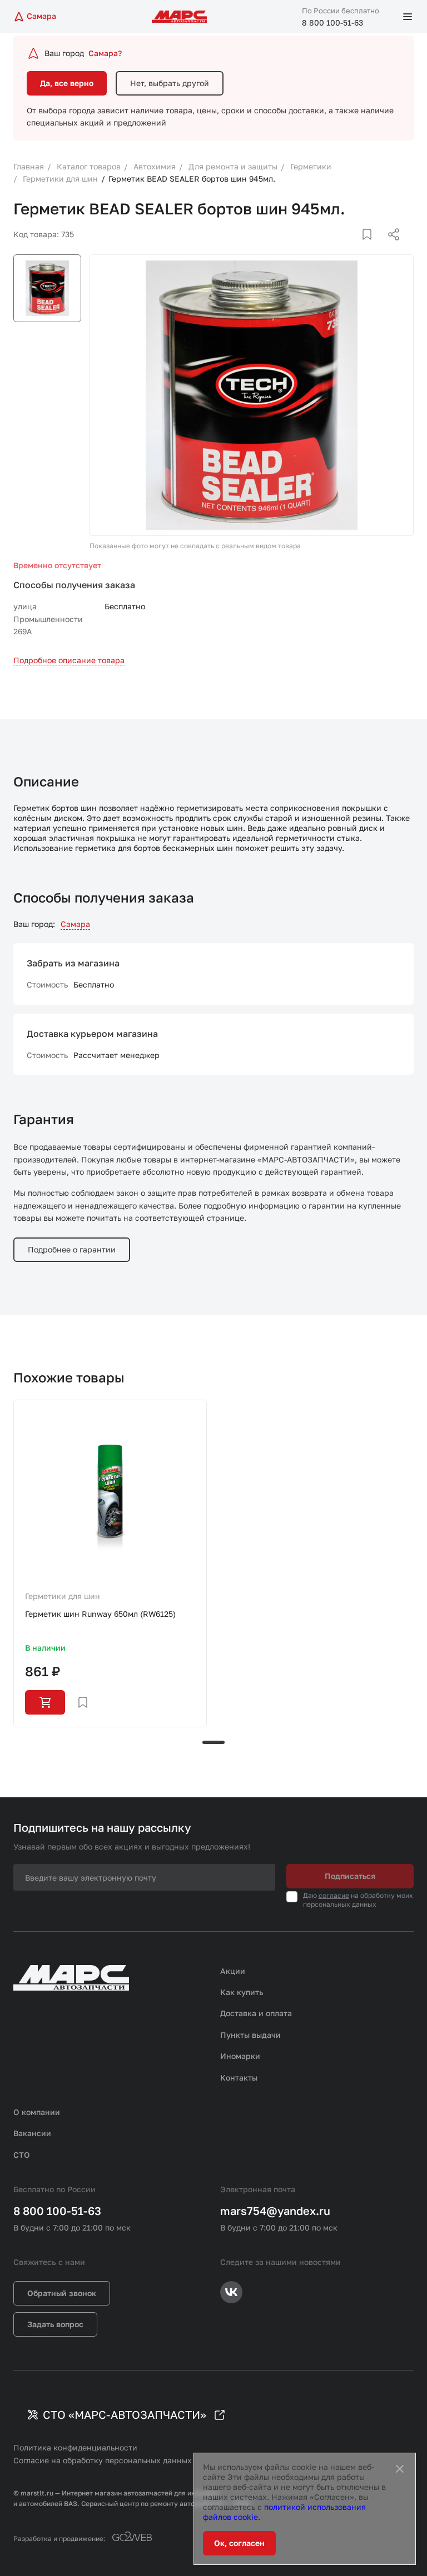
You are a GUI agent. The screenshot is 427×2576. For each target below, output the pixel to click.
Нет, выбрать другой (170, 83)
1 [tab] (213, 1742)
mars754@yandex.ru (275, 2211)
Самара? (105, 53)
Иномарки (240, 2056)
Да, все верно (67, 83)
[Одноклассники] (372, 248)
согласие (334, 1895)
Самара (75, 924)
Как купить (242, 1992)
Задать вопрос (55, 2324)
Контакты (239, 2078)
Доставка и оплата (256, 2013)
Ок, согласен (239, 2543)
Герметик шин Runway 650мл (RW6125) (100, 1614)
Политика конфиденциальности (75, 2447)
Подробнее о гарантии (72, 1249)
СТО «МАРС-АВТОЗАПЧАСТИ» (125, 2414)
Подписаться (350, 1876)
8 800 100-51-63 (332, 22)
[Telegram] (336, 248)
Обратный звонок (62, 2293)
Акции (233, 1971)
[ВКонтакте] (354, 248)
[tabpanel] (110, 1563)
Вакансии (32, 2133)
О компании (37, 2112)
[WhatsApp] (390, 248)
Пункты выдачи (250, 2035)
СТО (22, 2155)
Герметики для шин (63, 1596)
